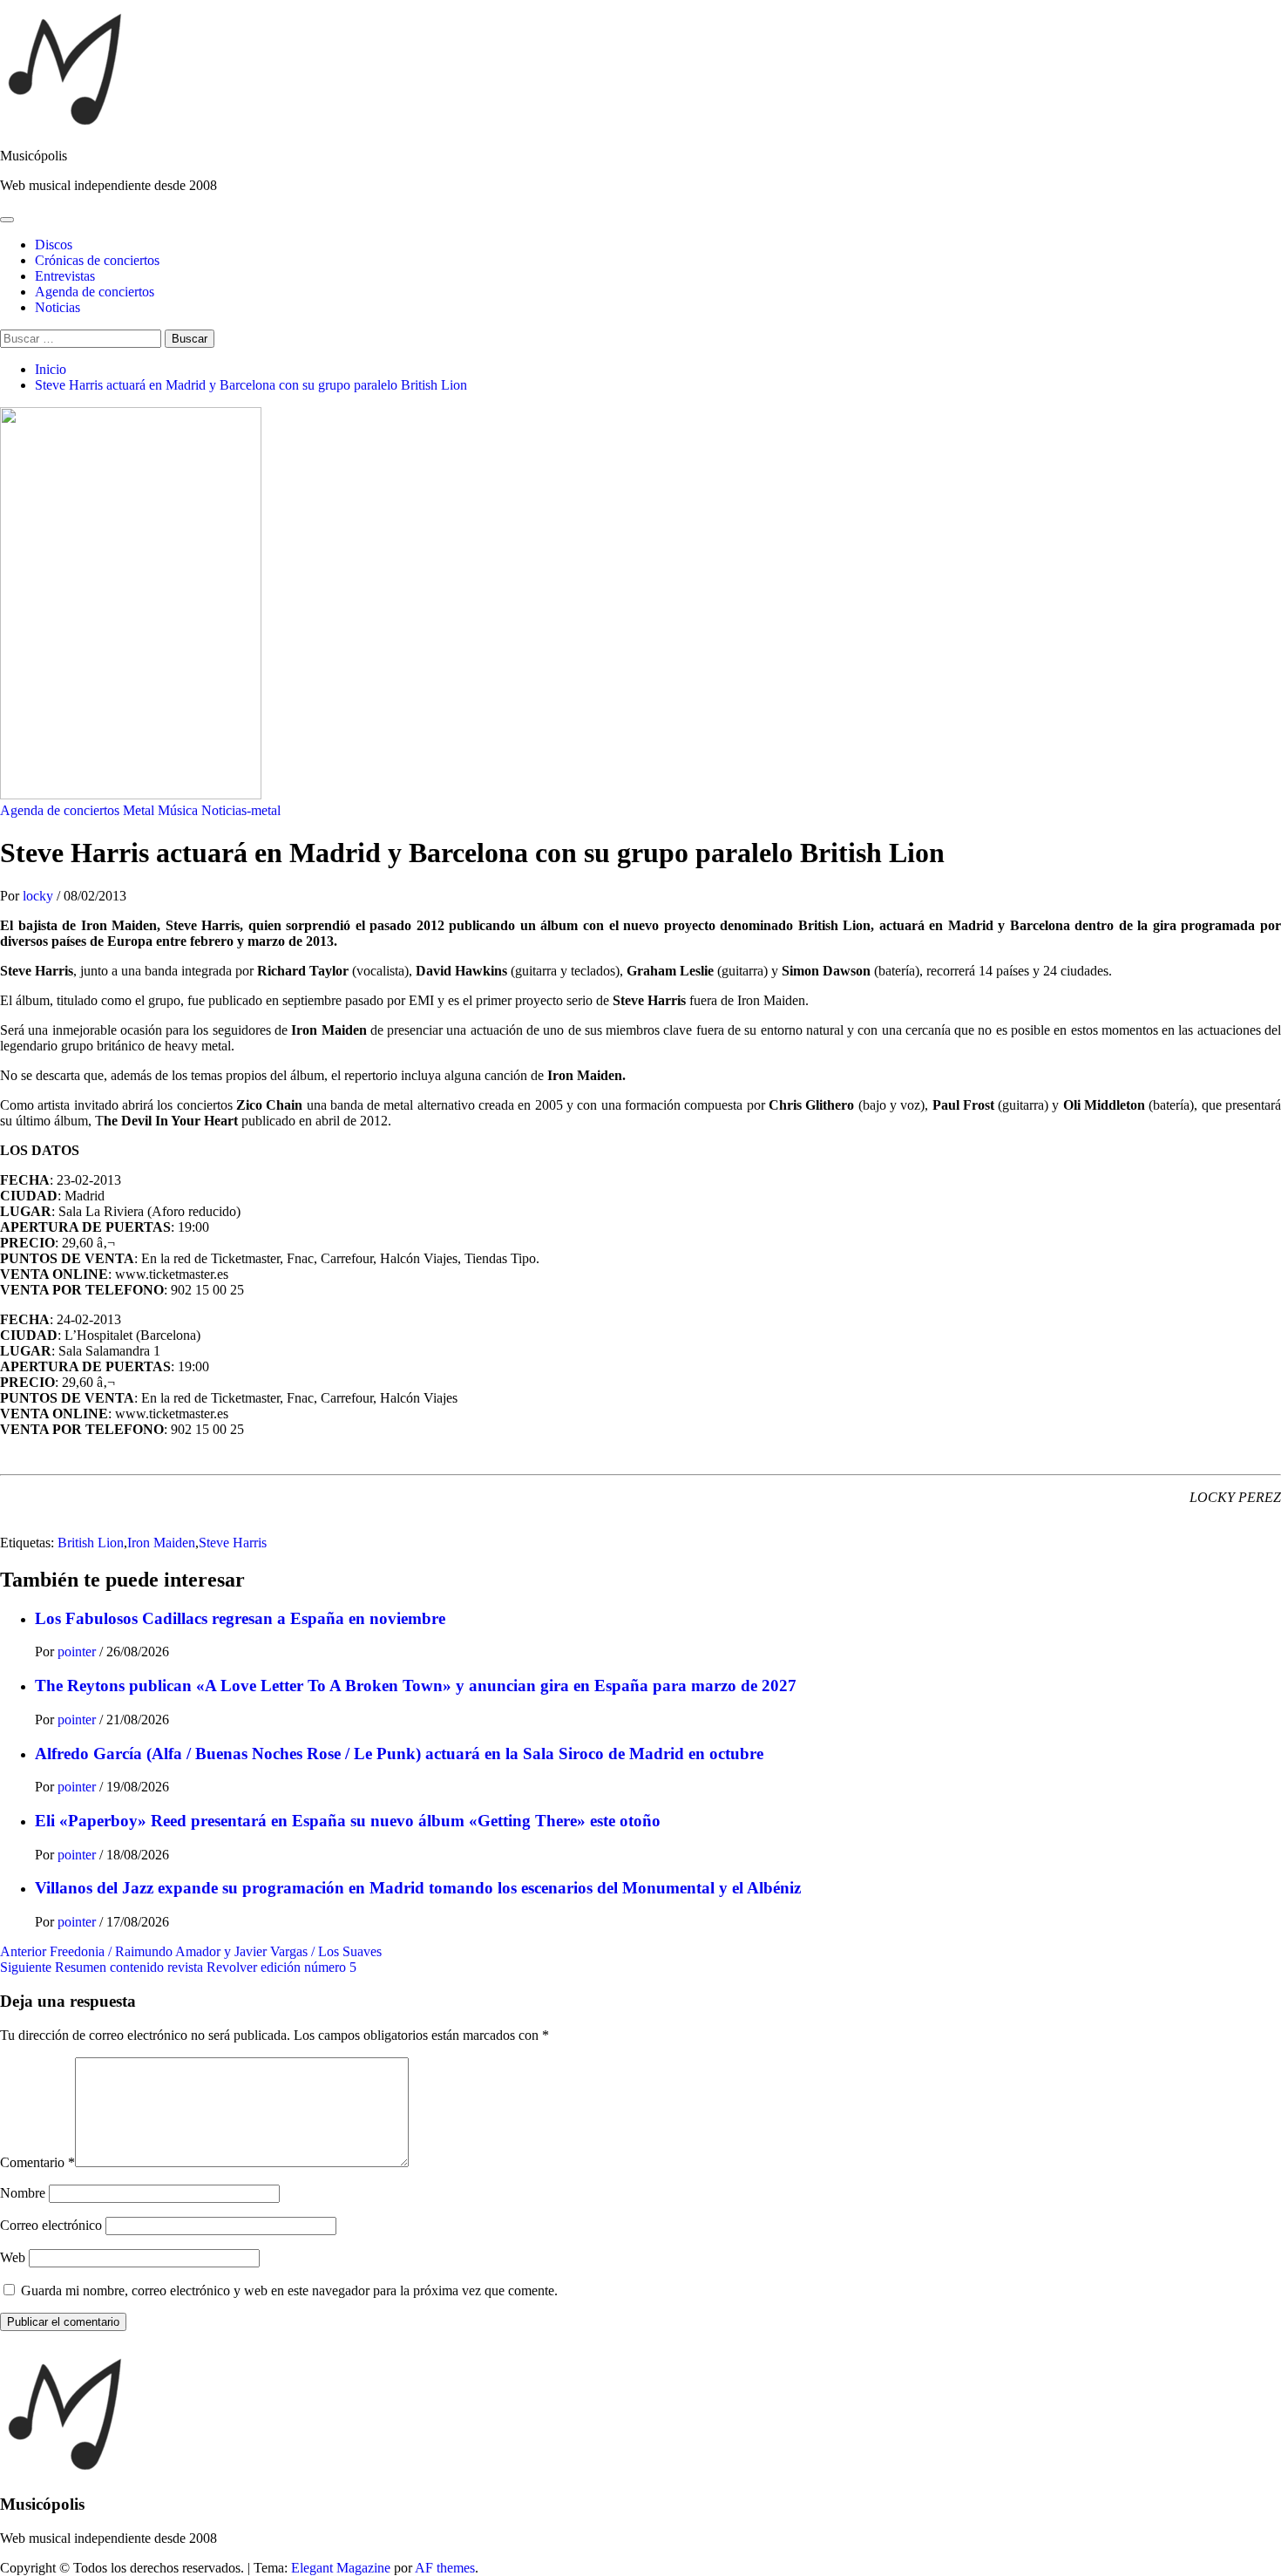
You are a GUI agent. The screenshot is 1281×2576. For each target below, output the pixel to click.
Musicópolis (34, 156)
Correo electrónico (51, 2225)
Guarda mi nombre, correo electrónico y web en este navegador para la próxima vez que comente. (289, 2291)
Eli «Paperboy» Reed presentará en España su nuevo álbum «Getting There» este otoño (348, 1821)
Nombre (23, 2193)
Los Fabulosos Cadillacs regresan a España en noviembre (240, 1618)
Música (178, 810)
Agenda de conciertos (95, 292)
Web (13, 2257)
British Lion (91, 1543)
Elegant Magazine (341, 2568)
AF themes (445, 2568)
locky (40, 896)
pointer (78, 1652)
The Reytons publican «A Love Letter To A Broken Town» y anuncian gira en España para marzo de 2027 (416, 1686)
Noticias (58, 307)
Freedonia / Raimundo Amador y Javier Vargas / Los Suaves (191, 1951)
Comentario (37, 2162)
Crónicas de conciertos (97, 260)
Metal (139, 810)
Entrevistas (65, 276)
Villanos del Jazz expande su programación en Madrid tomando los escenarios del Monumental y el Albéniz (418, 1888)
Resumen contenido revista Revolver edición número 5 (178, 1967)
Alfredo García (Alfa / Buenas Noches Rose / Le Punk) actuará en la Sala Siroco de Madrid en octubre (399, 1754)
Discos (54, 245)
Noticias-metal (241, 810)
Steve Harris (233, 1543)
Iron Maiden (161, 1543)
